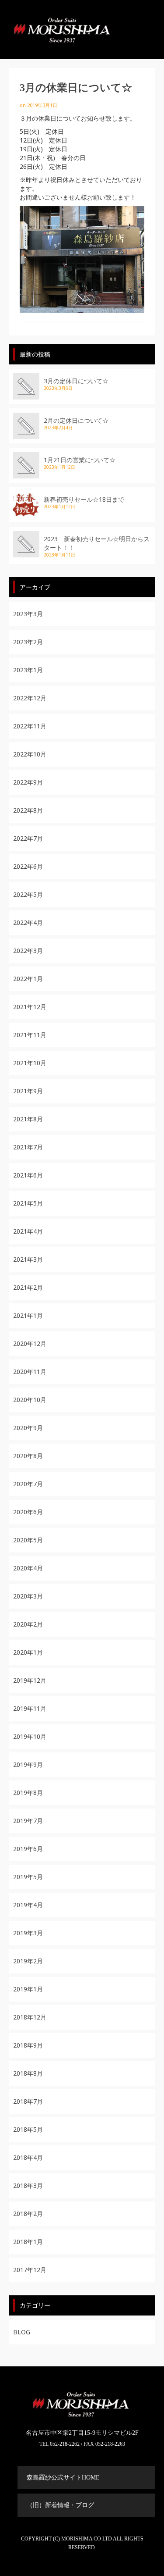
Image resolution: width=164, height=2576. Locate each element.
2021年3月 (28, 1259)
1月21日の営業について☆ (80, 460)
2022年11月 (30, 726)
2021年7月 (28, 1147)
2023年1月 (28, 670)
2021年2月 (28, 1287)
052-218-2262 (65, 2444)
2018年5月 (28, 2129)
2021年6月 (28, 1175)
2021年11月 (30, 1035)
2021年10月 (30, 1063)
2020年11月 (30, 1372)
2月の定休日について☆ (76, 420)
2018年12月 (30, 2017)
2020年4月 (28, 1568)
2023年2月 (28, 642)
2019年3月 (28, 1933)
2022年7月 (28, 838)
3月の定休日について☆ (76, 381)
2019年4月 (28, 1905)
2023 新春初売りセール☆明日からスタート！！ (97, 543)
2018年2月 (28, 2214)
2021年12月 (30, 1007)
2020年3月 (28, 1596)
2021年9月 (28, 1091)
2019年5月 (28, 1877)
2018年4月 (28, 2157)
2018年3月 (28, 2185)
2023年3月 (28, 614)
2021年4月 (28, 1231)
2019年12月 (30, 1680)
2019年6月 (28, 1849)
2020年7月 (28, 1484)
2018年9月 (28, 2045)
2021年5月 (28, 1203)
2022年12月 (30, 698)
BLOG (22, 2332)
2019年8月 (28, 1793)
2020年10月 (30, 1400)
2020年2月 (28, 1624)
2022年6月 (28, 866)
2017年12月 (30, 2270)
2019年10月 (30, 1736)
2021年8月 (28, 1119)
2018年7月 (28, 2101)
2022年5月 (28, 894)
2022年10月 (30, 754)
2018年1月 (28, 2242)
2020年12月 (30, 1343)
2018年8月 (28, 2073)
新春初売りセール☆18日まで (84, 499)
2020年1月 (28, 1652)
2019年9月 (28, 1764)
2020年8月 (28, 1456)
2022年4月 (28, 922)
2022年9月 (28, 782)
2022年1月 (28, 979)
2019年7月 (28, 1821)
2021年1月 (28, 1315)
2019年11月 (30, 1708)
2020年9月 (28, 1428)
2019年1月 (28, 1989)
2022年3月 (28, 951)
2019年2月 (28, 1961)
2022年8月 (28, 810)
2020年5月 (28, 1540)
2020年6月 (28, 1512)
